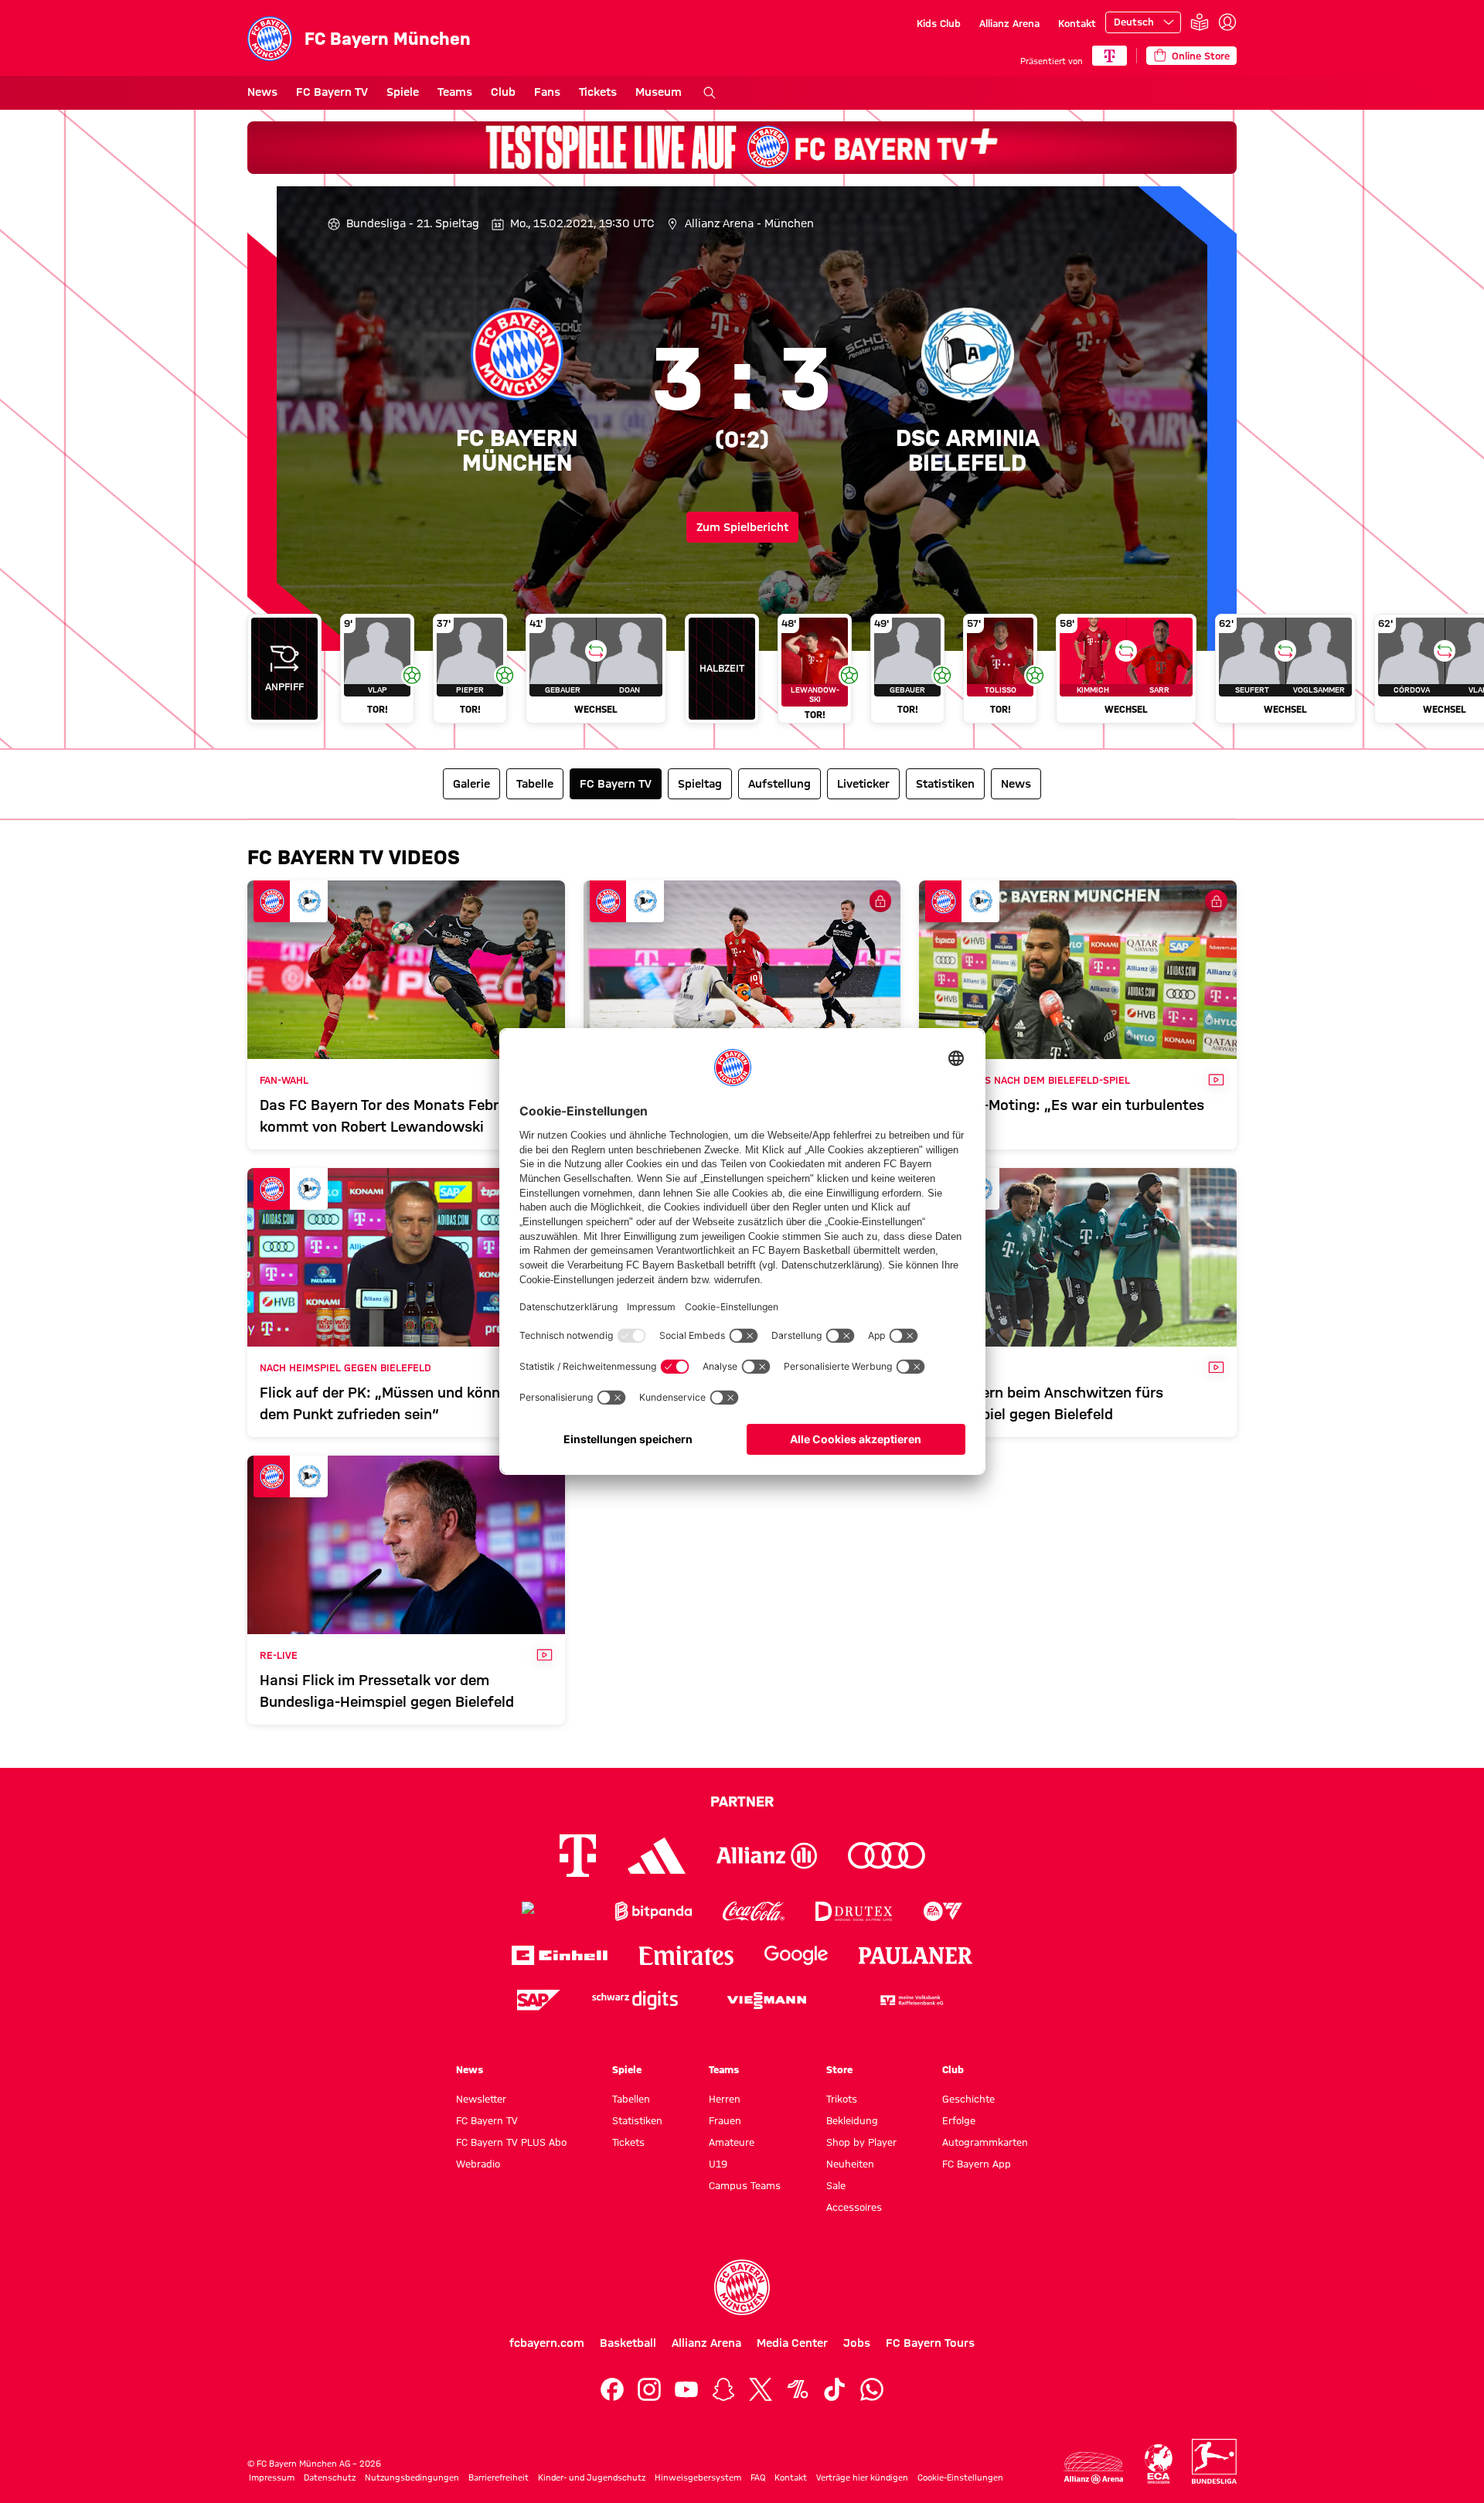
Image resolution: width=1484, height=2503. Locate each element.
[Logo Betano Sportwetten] (553, 1911)
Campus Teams (745, 2185)
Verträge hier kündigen (862, 2477)
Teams (455, 92)
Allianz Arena (1009, 23)
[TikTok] (835, 2389)
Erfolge (959, 2120)
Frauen (725, 2120)
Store (839, 2069)
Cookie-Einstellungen (960, 2477)
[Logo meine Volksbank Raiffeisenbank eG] (910, 2000)
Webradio (478, 2164)
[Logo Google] (796, 1955)
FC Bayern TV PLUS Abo (511, 2142)
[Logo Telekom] (578, 1856)
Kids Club (939, 23)
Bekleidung (852, 2120)
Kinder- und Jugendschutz (592, 2477)
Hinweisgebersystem (698, 2477)
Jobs (857, 2343)
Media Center (792, 2343)
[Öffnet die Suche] (710, 93)
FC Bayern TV (332, 92)
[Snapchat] (723, 2389)
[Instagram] (649, 2389)
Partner (742, 1801)
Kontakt (1077, 23)
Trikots (842, 2099)
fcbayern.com (547, 2343)
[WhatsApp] (872, 2389)
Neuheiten (850, 2164)
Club (503, 92)
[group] (742, 674)
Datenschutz (330, 2477)
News (262, 92)
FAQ (758, 2477)
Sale (836, 2185)
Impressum (272, 2477)
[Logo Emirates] (686, 1955)
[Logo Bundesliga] (1214, 2461)
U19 (718, 2164)
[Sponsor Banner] (742, 148)
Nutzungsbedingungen (412, 2477)
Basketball (628, 2343)
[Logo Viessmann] (767, 2001)
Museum (659, 92)
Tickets (598, 92)
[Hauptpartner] (1110, 56)
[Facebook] (612, 2389)
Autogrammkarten (985, 2142)
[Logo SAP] (539, 2000)
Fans (547, 92)
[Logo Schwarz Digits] (635, 2000)
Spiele (403, 92)
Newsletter (481, 2099)
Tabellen (631, 2099)
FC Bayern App (977, 2164)
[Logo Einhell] (560, 1955)
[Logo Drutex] (854, 1911)
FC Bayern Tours (930, 2343)
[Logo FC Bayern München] (742, 2287)
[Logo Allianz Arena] (1094, 2468)
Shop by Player (861, 2142)
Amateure (732, 2142)
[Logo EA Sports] (943, 1911)
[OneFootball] (798, 2389)
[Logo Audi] (887, 1856)
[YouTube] (686, 2389)
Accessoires (854, 2207)
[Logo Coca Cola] (754, 1911)
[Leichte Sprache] (1200, 23)
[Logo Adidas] (657, 1856)
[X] (761, 2389)
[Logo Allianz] (767, 1856)
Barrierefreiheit (499, 2477)
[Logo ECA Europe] (1159, 2464)
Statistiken (637, 2120)
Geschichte (968, 2099)
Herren (725, 2099)
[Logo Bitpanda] (654, 1911)
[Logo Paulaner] (916, 1956)
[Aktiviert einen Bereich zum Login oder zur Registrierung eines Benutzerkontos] (1227, 22)
